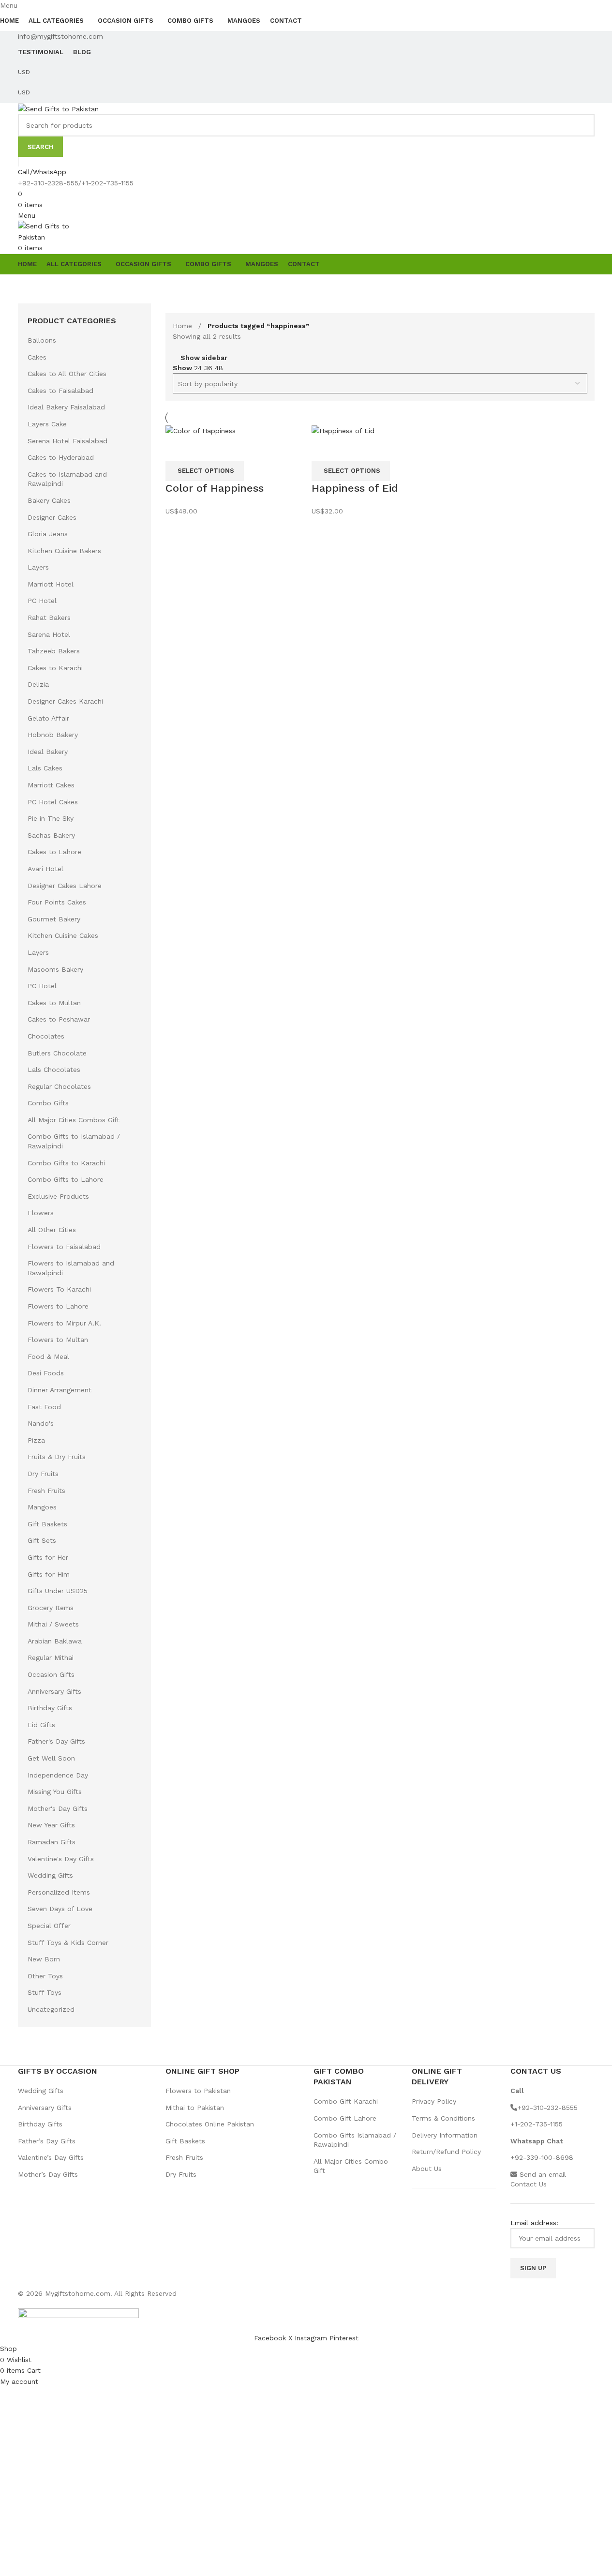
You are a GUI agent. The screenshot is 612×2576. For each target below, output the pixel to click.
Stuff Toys (45, 1992)
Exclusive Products (58, 1196)
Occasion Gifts (51, 1674)
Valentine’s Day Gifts (51, 2157)
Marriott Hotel (51, 584)
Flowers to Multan (58, 1340)
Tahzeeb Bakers (54, 651)
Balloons (42, 340)
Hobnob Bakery (53, 735)
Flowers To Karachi (59, 1289)
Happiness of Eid (355, 488)
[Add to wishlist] (204, 449)
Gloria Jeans (48, 534)
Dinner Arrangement (60, 1390)
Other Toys (45, 1976)
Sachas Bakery (51, 835)
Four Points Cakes (57, 902)
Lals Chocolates (54, 1070)
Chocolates (46, 1036)
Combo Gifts (48, 1103)
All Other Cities (52, 1230)
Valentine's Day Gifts (61, 1859)
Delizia (38, 684)
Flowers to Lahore (58, 1306)
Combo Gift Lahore (345, 2118)
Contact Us (529, 2184)
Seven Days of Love (60, 1909)
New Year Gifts (51, 1825)
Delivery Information (445, 2135)
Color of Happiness (215, 488)
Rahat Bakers (49, 618)
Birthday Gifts (50, 1708)
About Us (427, 2169)
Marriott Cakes (51, 785)
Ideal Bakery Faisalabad (66, 407)
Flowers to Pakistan (198, 2091)
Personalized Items (59, 1892)
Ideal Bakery (48, 752)
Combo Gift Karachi (346, 2101)
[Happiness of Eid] (343, 430)
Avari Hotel (45, 869)
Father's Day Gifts (56, 1741)
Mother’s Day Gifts (48, 2174)
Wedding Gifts (50, 1875)
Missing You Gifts (55, 1792)
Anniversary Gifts (54, 1691)
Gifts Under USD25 (58, 1591)
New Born (44, 1959)
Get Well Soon (51, 1758)
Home (184, 326)
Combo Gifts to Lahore (66, 1179)
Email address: (534, 2223)
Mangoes (42, 1507)
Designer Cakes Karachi (65, 701)
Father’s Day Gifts (47, 2141)
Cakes (37, 357)
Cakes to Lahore (54, 852)
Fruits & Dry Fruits (57, 1457)
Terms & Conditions (443, 2118)
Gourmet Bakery (54, 919)
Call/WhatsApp (42, 172)
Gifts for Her (48, 1557)
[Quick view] (178, 449)
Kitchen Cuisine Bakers (64, 551)
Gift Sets (42, 1540)
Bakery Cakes (49, 500)
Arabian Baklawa (55, 1641)
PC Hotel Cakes (53, 802)
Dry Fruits (43, 1474)
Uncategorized (51, 2009)
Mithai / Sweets (53, 1624)
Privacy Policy (434, 2101)
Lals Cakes (45, 768)
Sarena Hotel (49, 634)
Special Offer (49, 1926)
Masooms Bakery (55, 969)
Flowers (41, 1213)
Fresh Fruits (46, 1491)
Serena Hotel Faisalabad (67, 441)
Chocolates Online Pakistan (210, 2124)
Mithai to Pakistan (195, 2108)
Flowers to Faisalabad (64, 1247)
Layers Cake (47, 424)
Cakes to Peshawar (59, 1019)
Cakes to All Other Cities (67, 374)
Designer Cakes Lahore (65, 886)
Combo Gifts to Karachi (66, 1163)
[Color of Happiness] (201, 430)
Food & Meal (48, 1356)
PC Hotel (42, 601)
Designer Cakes (52, 517)
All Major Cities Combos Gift (74, 1120)
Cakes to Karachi (55, 668)
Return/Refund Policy (446, 2152)
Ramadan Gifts (52, 1842)
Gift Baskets (47, 1524)
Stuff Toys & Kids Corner (68, 1943)
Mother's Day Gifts (58, 1808)
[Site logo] (58, 108)
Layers (38, 567)
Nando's (41, 1423)
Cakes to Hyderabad (61, 457)
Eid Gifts (41, 1725)
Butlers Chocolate (57, 1053)
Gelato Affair (48, 718)
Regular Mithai (51, 1657)
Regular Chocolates (59, 1086)
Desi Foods (46, 1373)
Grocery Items (51, 1608)
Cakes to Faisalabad (60, 391)
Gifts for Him (49, 1574)
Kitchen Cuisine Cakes (63, 935)
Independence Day (58, 1775)
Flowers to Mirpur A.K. (64, 1323)
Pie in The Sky (51, 818)
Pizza (36, 1440)
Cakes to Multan (54, 1003)
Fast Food (44, 1407)
